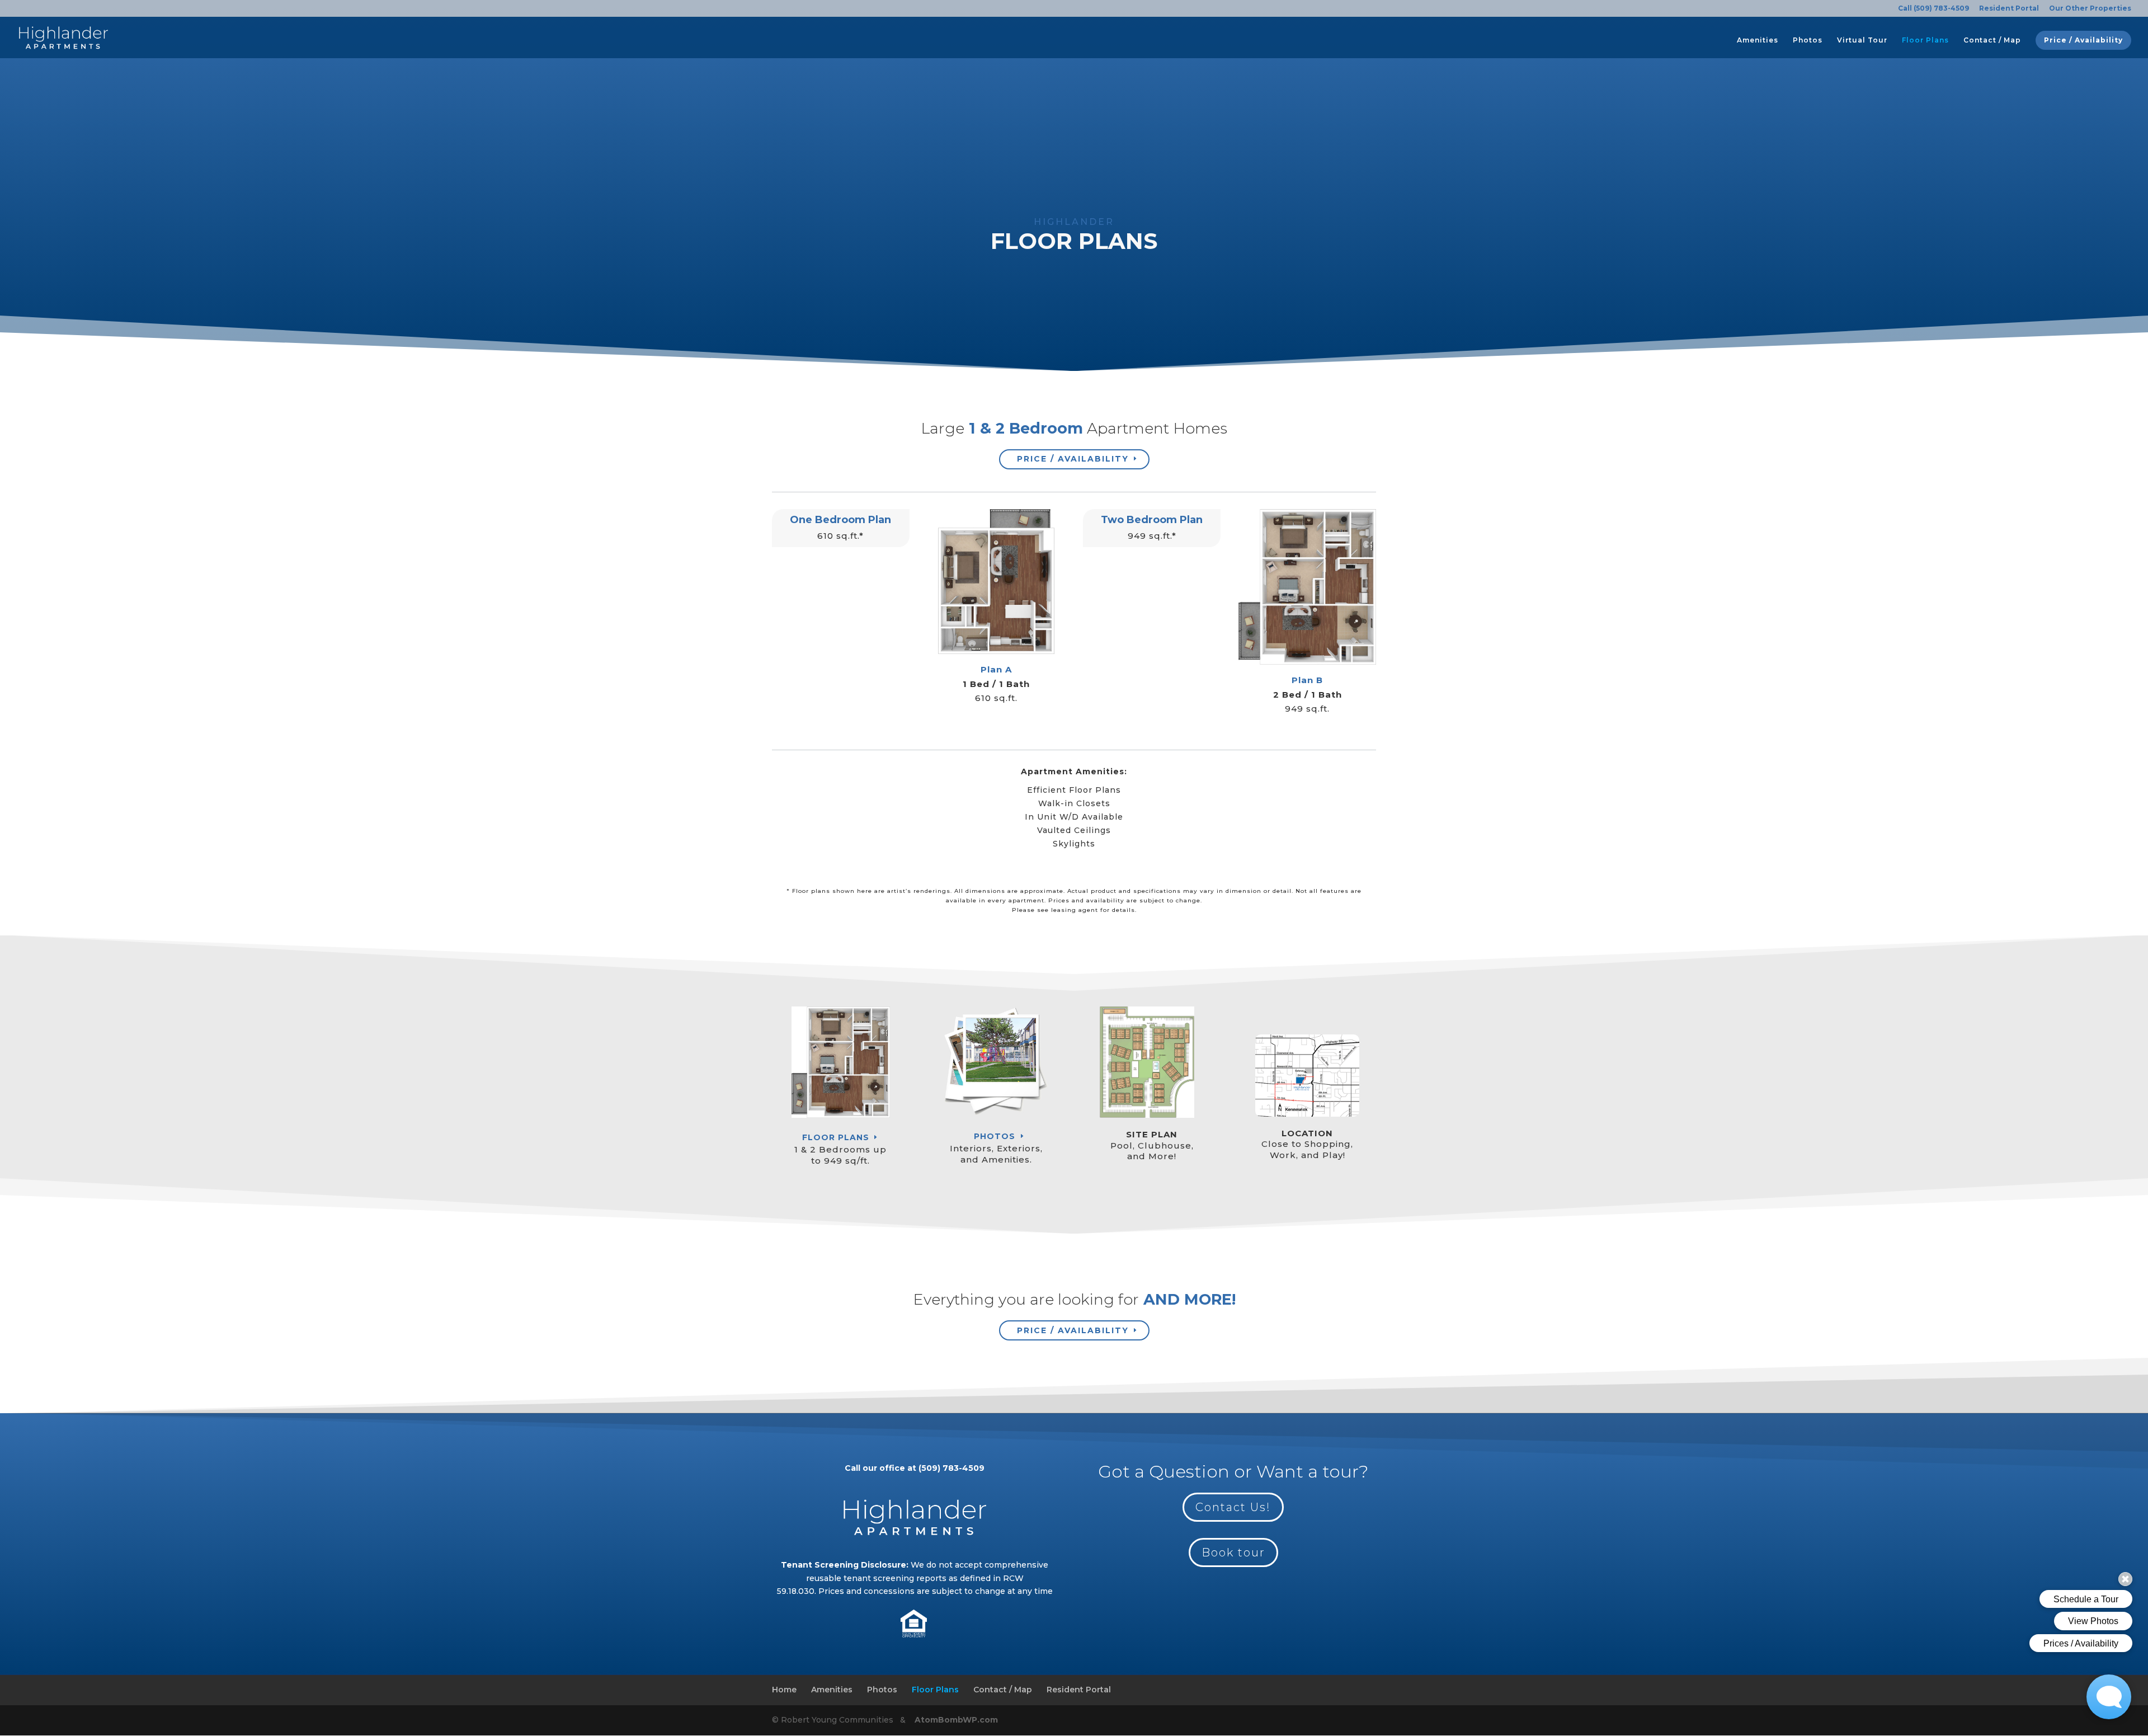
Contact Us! (1233, 1507)
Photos (1808, 40)
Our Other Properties (2090, 9)
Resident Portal (2009, 9)
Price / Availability (2083, 40)
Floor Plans (1925, 40)
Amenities (1758, 40)
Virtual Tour (1862, 40)
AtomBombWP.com (955, 1720)
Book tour (1233, 1552)
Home (784, 1690)
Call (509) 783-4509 (1933, 9)
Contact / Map (1992, 40)
